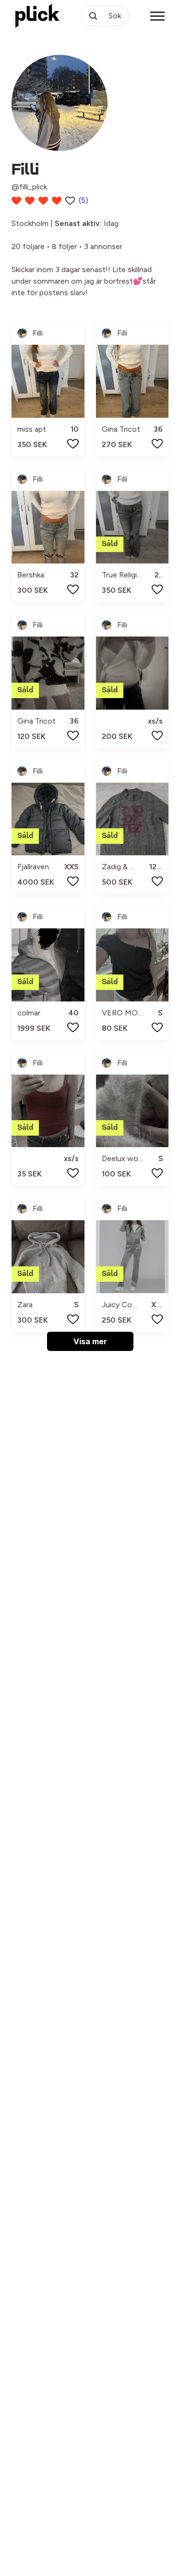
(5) (84, 200)
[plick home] (37, 16)
